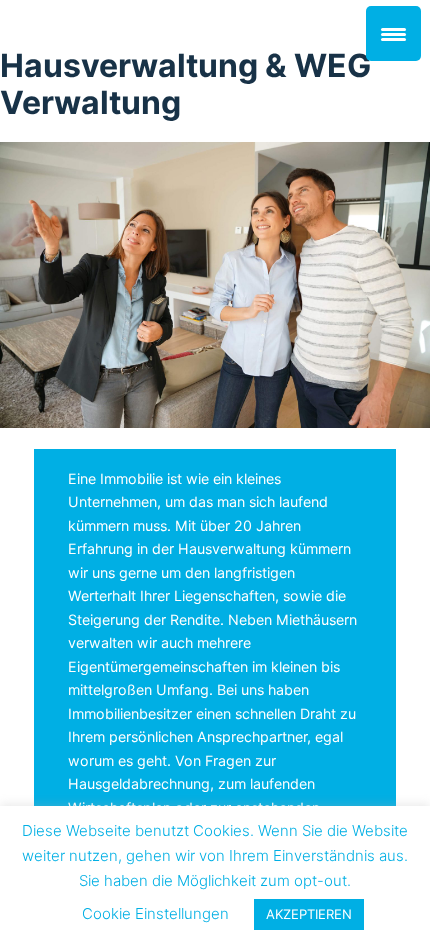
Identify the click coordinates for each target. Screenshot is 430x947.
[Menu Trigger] (393, 33)
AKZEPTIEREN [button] (309, 914)
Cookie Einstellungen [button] (155, 913)
